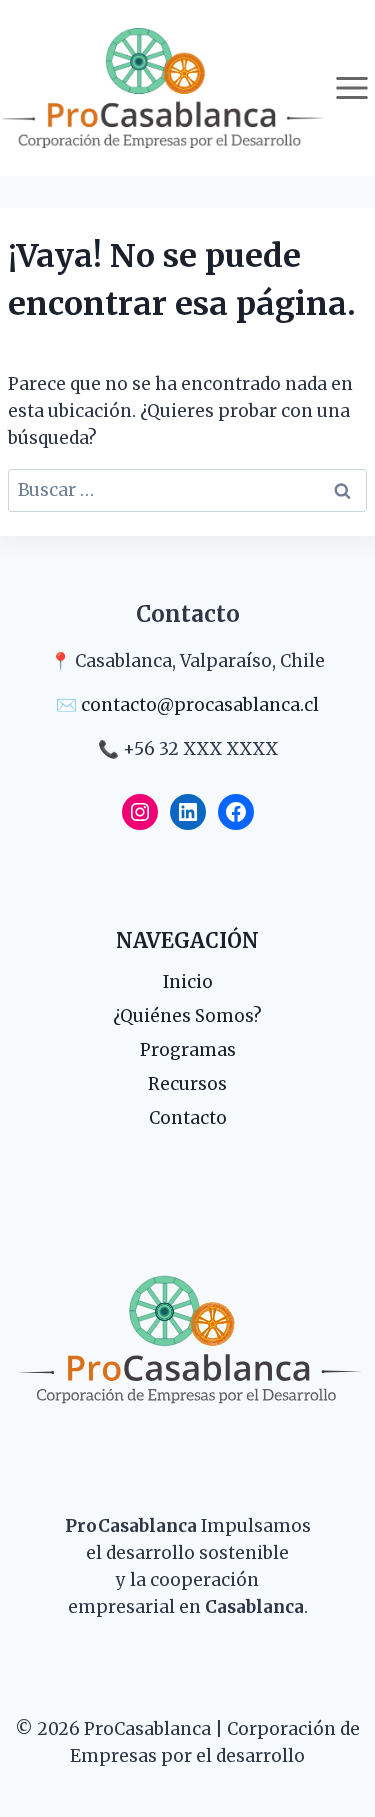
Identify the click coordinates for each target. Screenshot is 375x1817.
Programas (188, 1050)
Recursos (187, 1084)
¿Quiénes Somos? (187, 1016)
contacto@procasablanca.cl (200, 705)
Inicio (188, 982)
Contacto (188, 1118)
